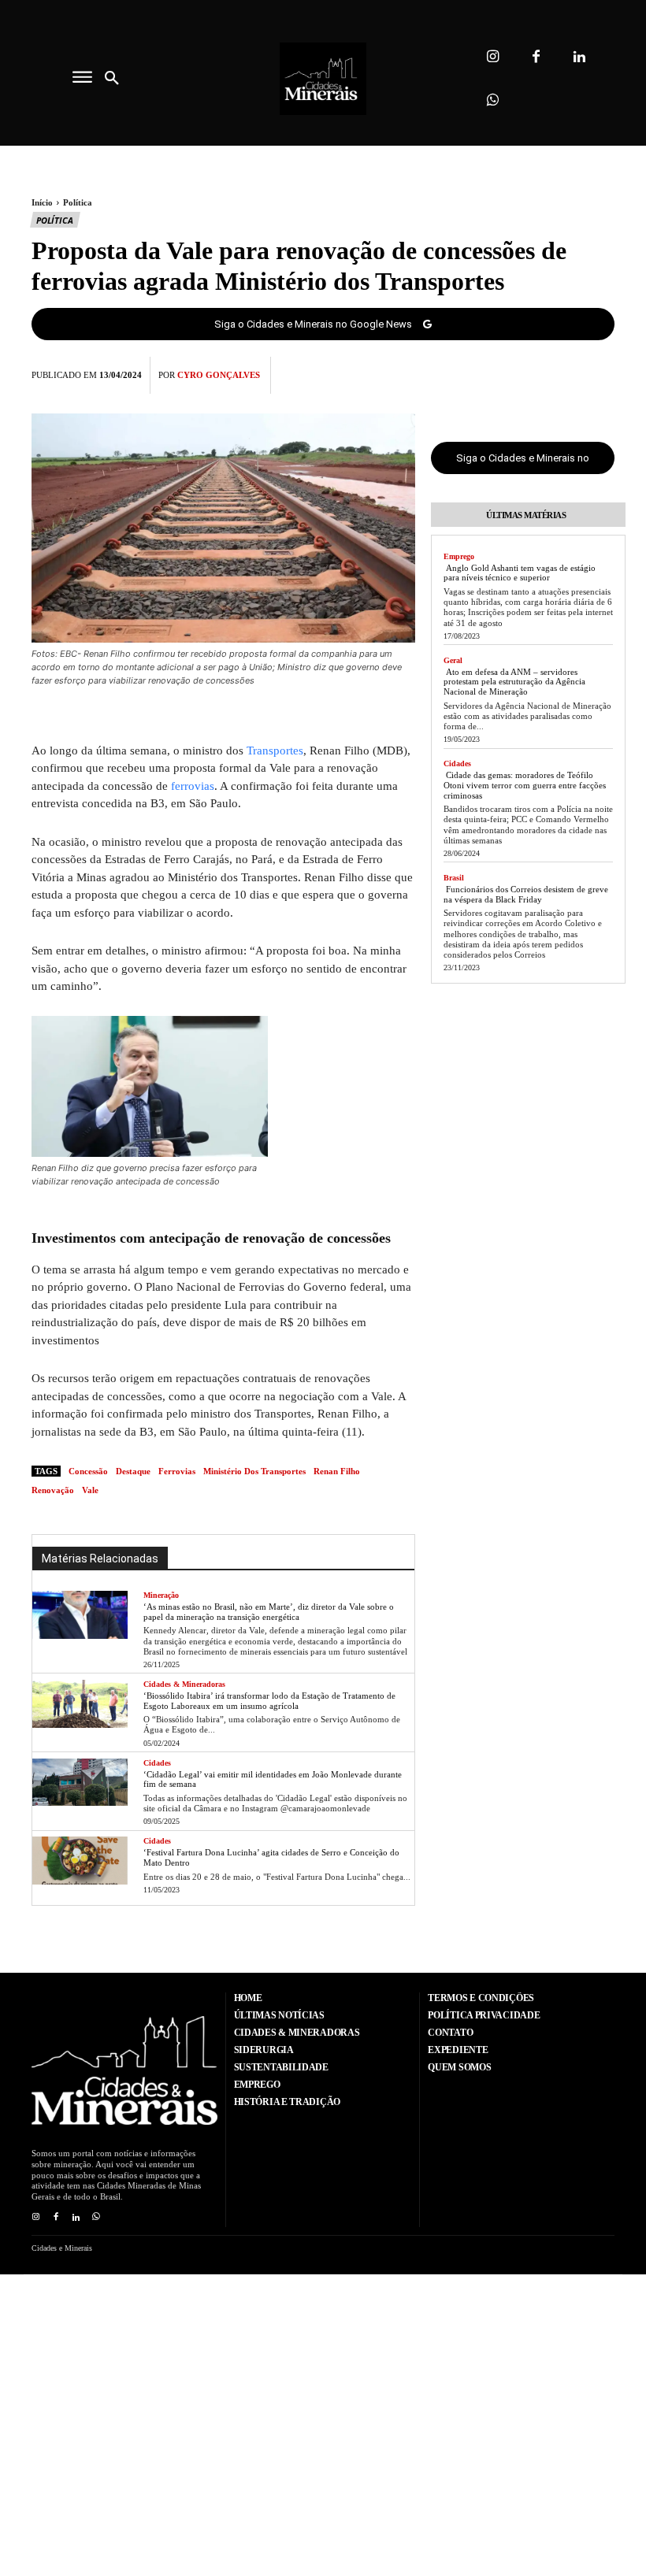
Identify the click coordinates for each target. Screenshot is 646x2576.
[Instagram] (493, 57)
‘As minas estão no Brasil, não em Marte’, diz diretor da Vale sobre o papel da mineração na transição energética (269, 1612)
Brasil (454, 878)
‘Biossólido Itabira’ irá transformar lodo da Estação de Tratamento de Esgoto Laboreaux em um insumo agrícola (269, 1701)
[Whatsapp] (493, 100)
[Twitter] (526, 373)
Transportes (275, 751)
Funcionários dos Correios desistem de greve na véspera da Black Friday (526, 894)
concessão (88, 1471)
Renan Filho (337, 1471)
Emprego (459, 556)
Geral (453, 660)
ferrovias (193, 786)
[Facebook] (536, 57)
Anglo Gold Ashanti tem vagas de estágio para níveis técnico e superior (520, 573)
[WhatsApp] (599, 373)
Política (78, 202)
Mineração (161, 1595)
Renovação (53, 1490)
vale (90, 1490)
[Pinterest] (562, 373)
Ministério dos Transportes (254, 1471)
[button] (112, 79)
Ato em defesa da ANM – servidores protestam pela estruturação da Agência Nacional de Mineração (514, 682)
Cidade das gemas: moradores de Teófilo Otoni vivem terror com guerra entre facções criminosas (525, 785)
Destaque (133, 1471)
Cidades (157, 1763)
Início (42, 202)
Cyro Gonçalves (219, 375)
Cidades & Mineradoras (184, 1684)
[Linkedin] (579, 57)
